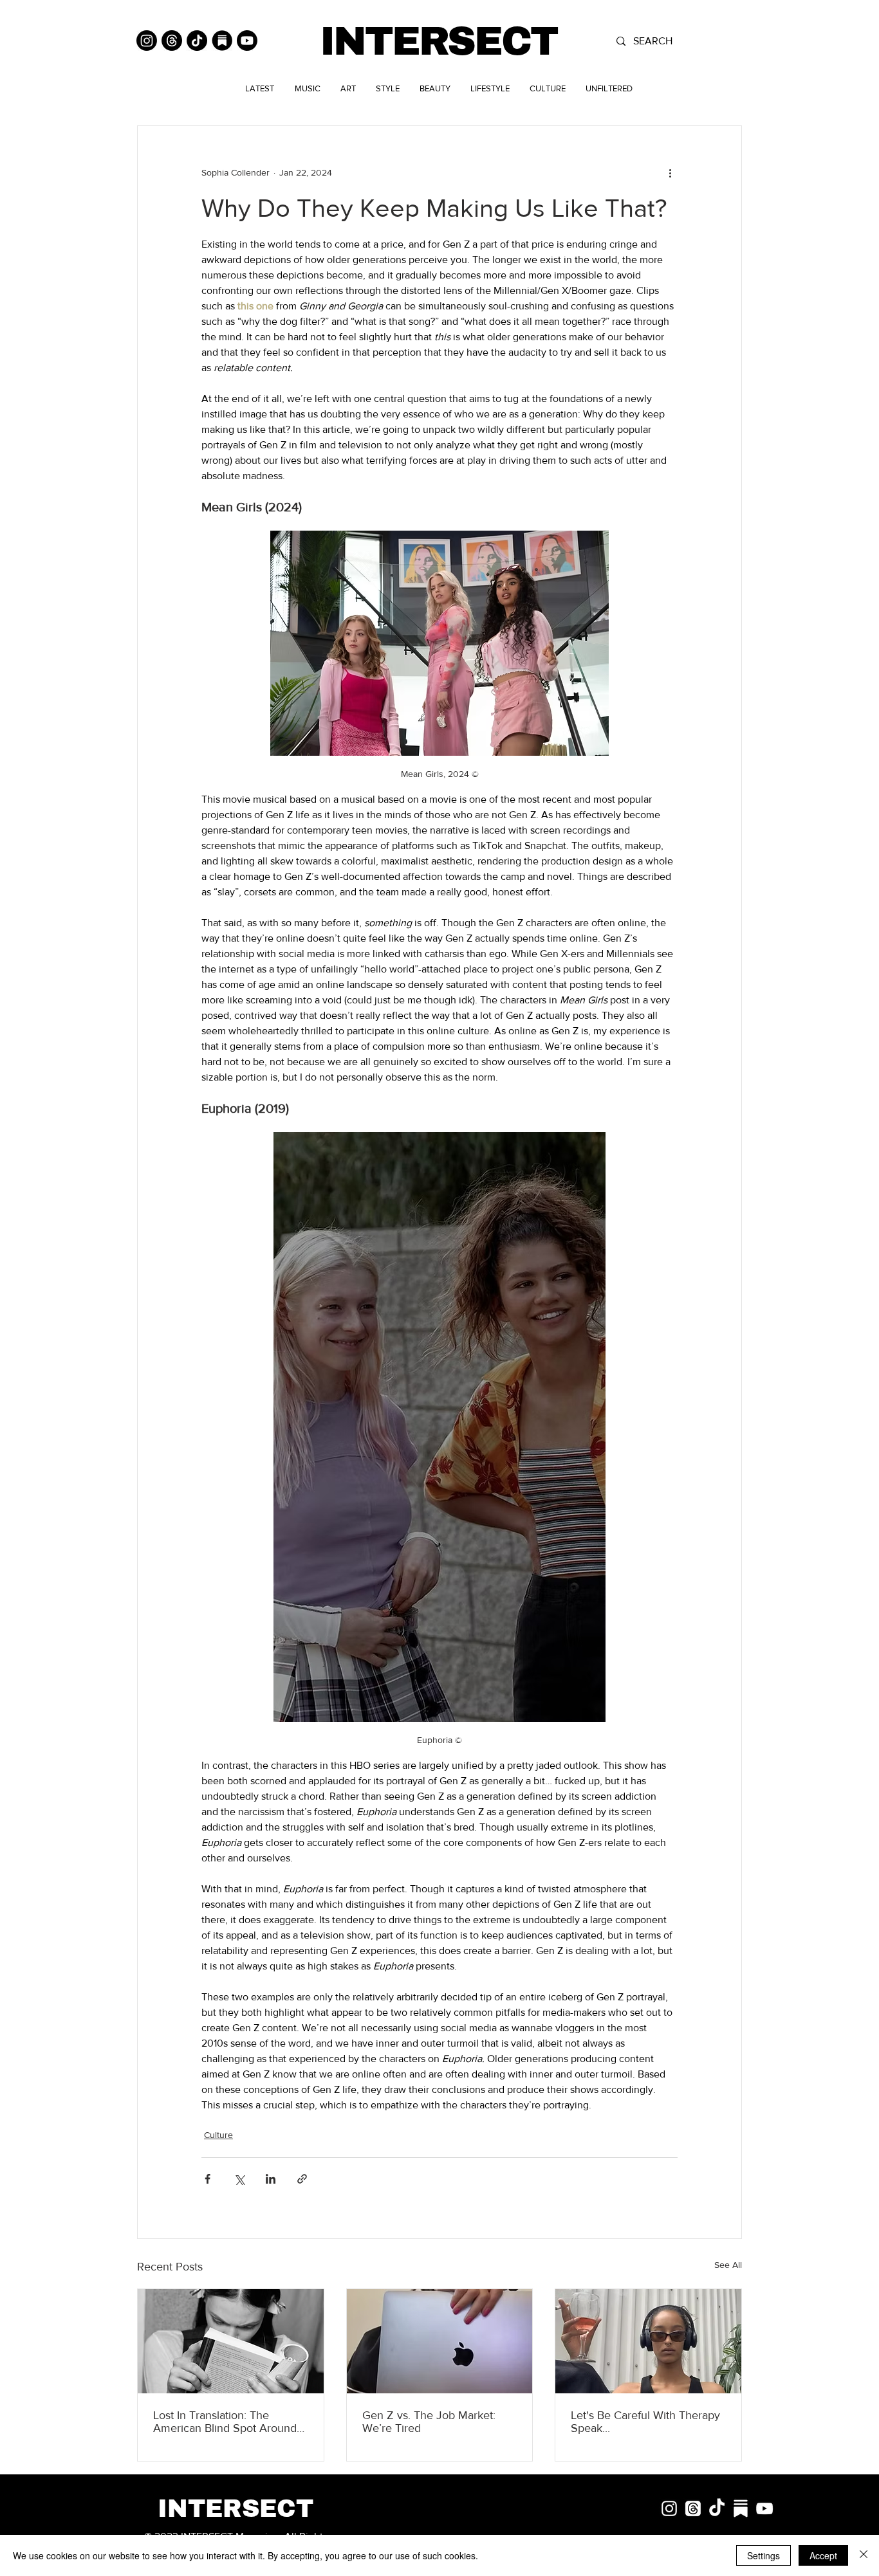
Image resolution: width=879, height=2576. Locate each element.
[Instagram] (147, 41)
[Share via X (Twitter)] (239, 2179)
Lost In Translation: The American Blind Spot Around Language (225, 2422)
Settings (763, 2555)
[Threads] (172, 41)
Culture (218, 2135)
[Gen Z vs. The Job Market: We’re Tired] (440, 2341)
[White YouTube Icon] (764, 2508)
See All (728, 2265)
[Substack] (222, 41)
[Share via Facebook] (208, 2179)
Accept (823, 2555)
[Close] (864, 2555)
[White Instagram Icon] (669, 2508)
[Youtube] (247, 41)
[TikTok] (197, 41)
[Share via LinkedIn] (271, 2179)
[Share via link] (302, 2179)
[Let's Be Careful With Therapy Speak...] (648, 2341)
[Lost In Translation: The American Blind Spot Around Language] (231, 2341)
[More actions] (670, 172)
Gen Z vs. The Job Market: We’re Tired (429, 2422)
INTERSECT (439, 41)
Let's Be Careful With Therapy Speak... (645, 2422)
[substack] (741, 2508)
